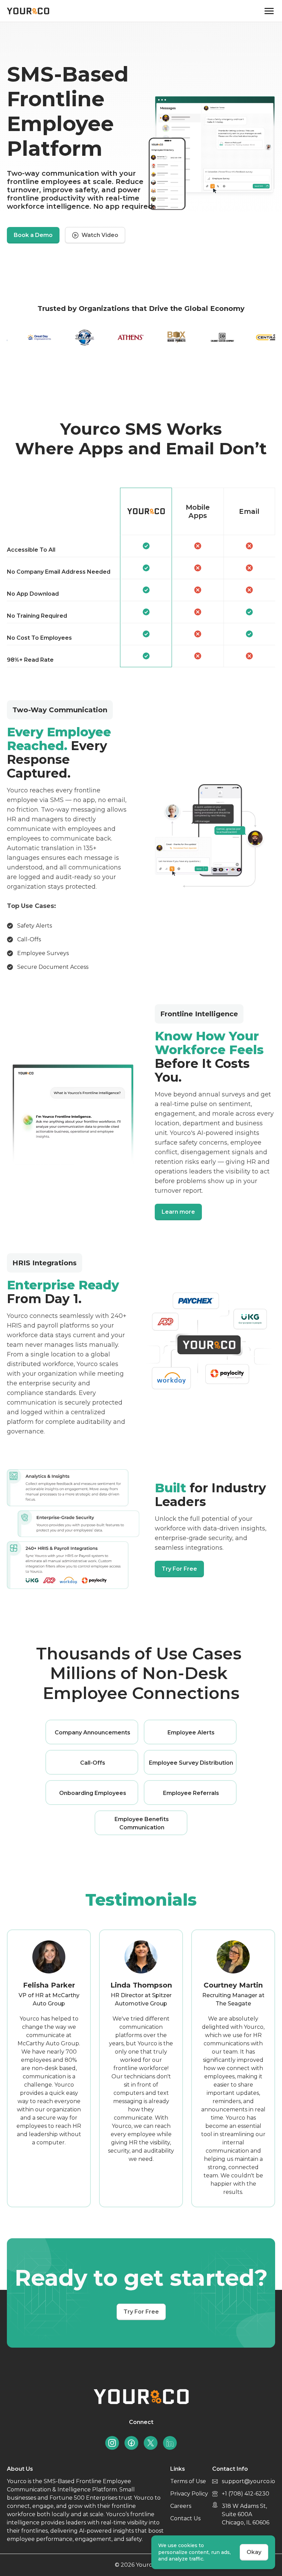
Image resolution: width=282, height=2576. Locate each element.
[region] (141, 577)
